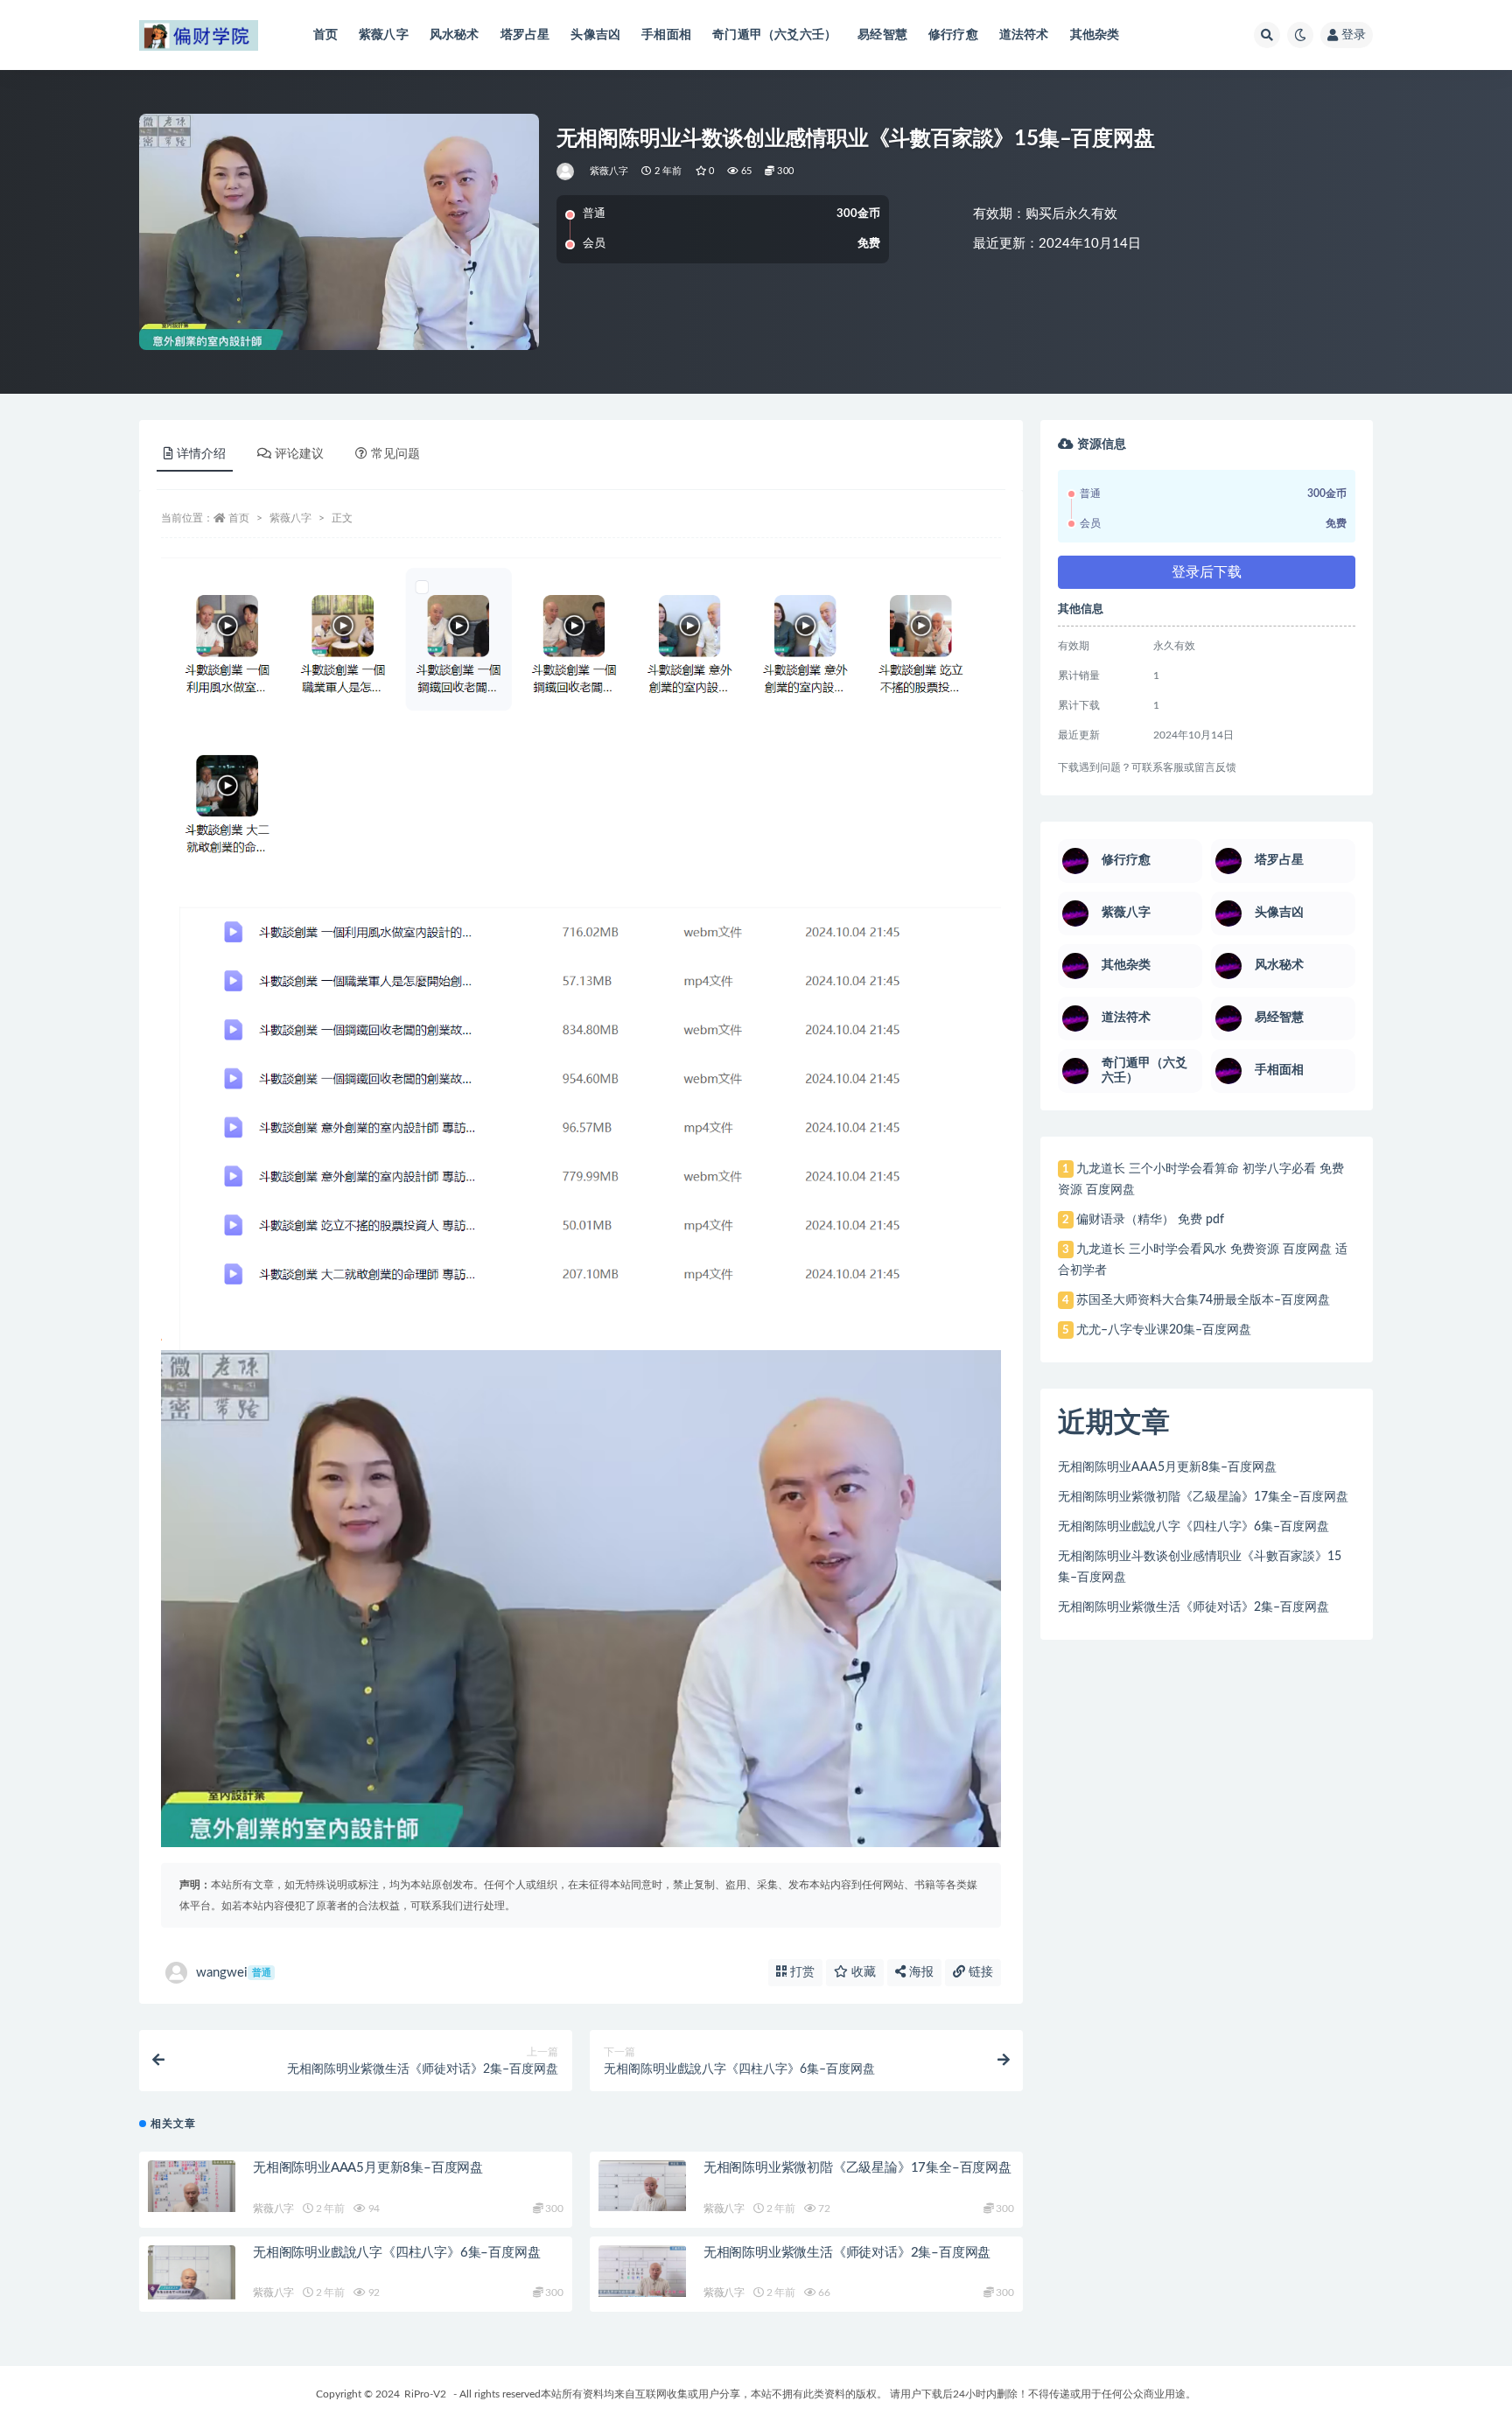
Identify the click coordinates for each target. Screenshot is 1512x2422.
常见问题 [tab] (395, 454)
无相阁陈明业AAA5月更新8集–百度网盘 (368, 2168)
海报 (920, 1972)
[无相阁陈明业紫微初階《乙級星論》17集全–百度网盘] (642, 2186)
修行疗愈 (953, 35)
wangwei (234, 1973)
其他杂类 (1095, 35)
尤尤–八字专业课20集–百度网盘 (1164, 1330)
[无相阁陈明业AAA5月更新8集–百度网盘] (192, 2187)
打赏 (801, 1972)
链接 (979, 1972)
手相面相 (666, 35)
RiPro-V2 (425, 2394)
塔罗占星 (525, 35)
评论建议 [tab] (299, 454)
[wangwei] (567, 171)
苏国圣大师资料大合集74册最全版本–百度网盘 (1203, 1300)
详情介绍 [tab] (201, 454)
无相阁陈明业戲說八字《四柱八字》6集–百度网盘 (396, 2253)
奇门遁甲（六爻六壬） (774, 35)
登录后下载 (1207, 572)
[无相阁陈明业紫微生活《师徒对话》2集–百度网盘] (642, 2271)
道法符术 (1024, 35)
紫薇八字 (384, 35)
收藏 (862, 1972)
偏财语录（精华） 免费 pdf (1150, 1220)
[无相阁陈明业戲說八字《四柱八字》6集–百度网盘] (192, 2273)
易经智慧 (882, 35)
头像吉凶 (595, 35)
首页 (325, 35)
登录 (1354, 35)
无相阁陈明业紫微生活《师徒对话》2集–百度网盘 (847, 2253)
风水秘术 (455, 35)
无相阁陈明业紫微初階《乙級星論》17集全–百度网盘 (857, 2168)
